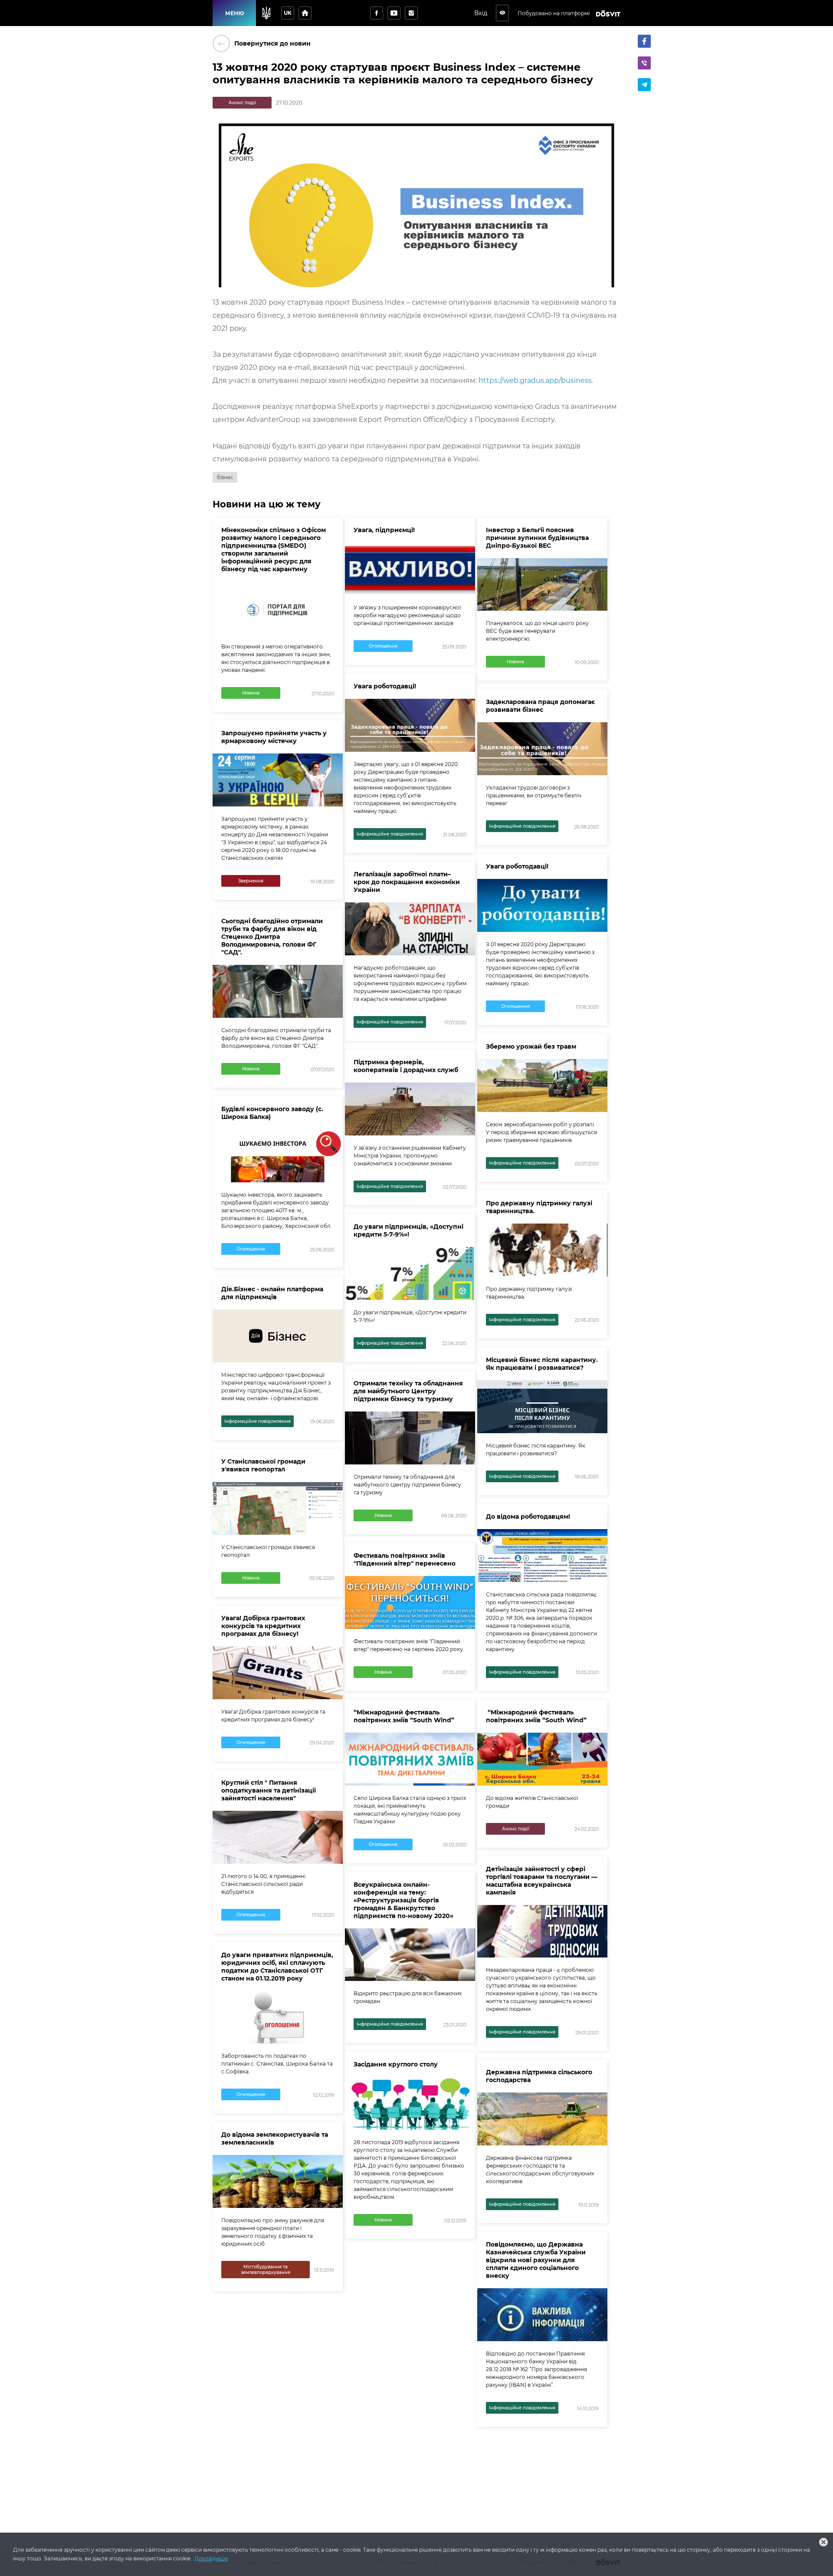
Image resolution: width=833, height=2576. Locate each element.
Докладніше (211, 2558)
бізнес (225, 477)
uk (288, 13)
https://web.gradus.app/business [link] (535, 380)
